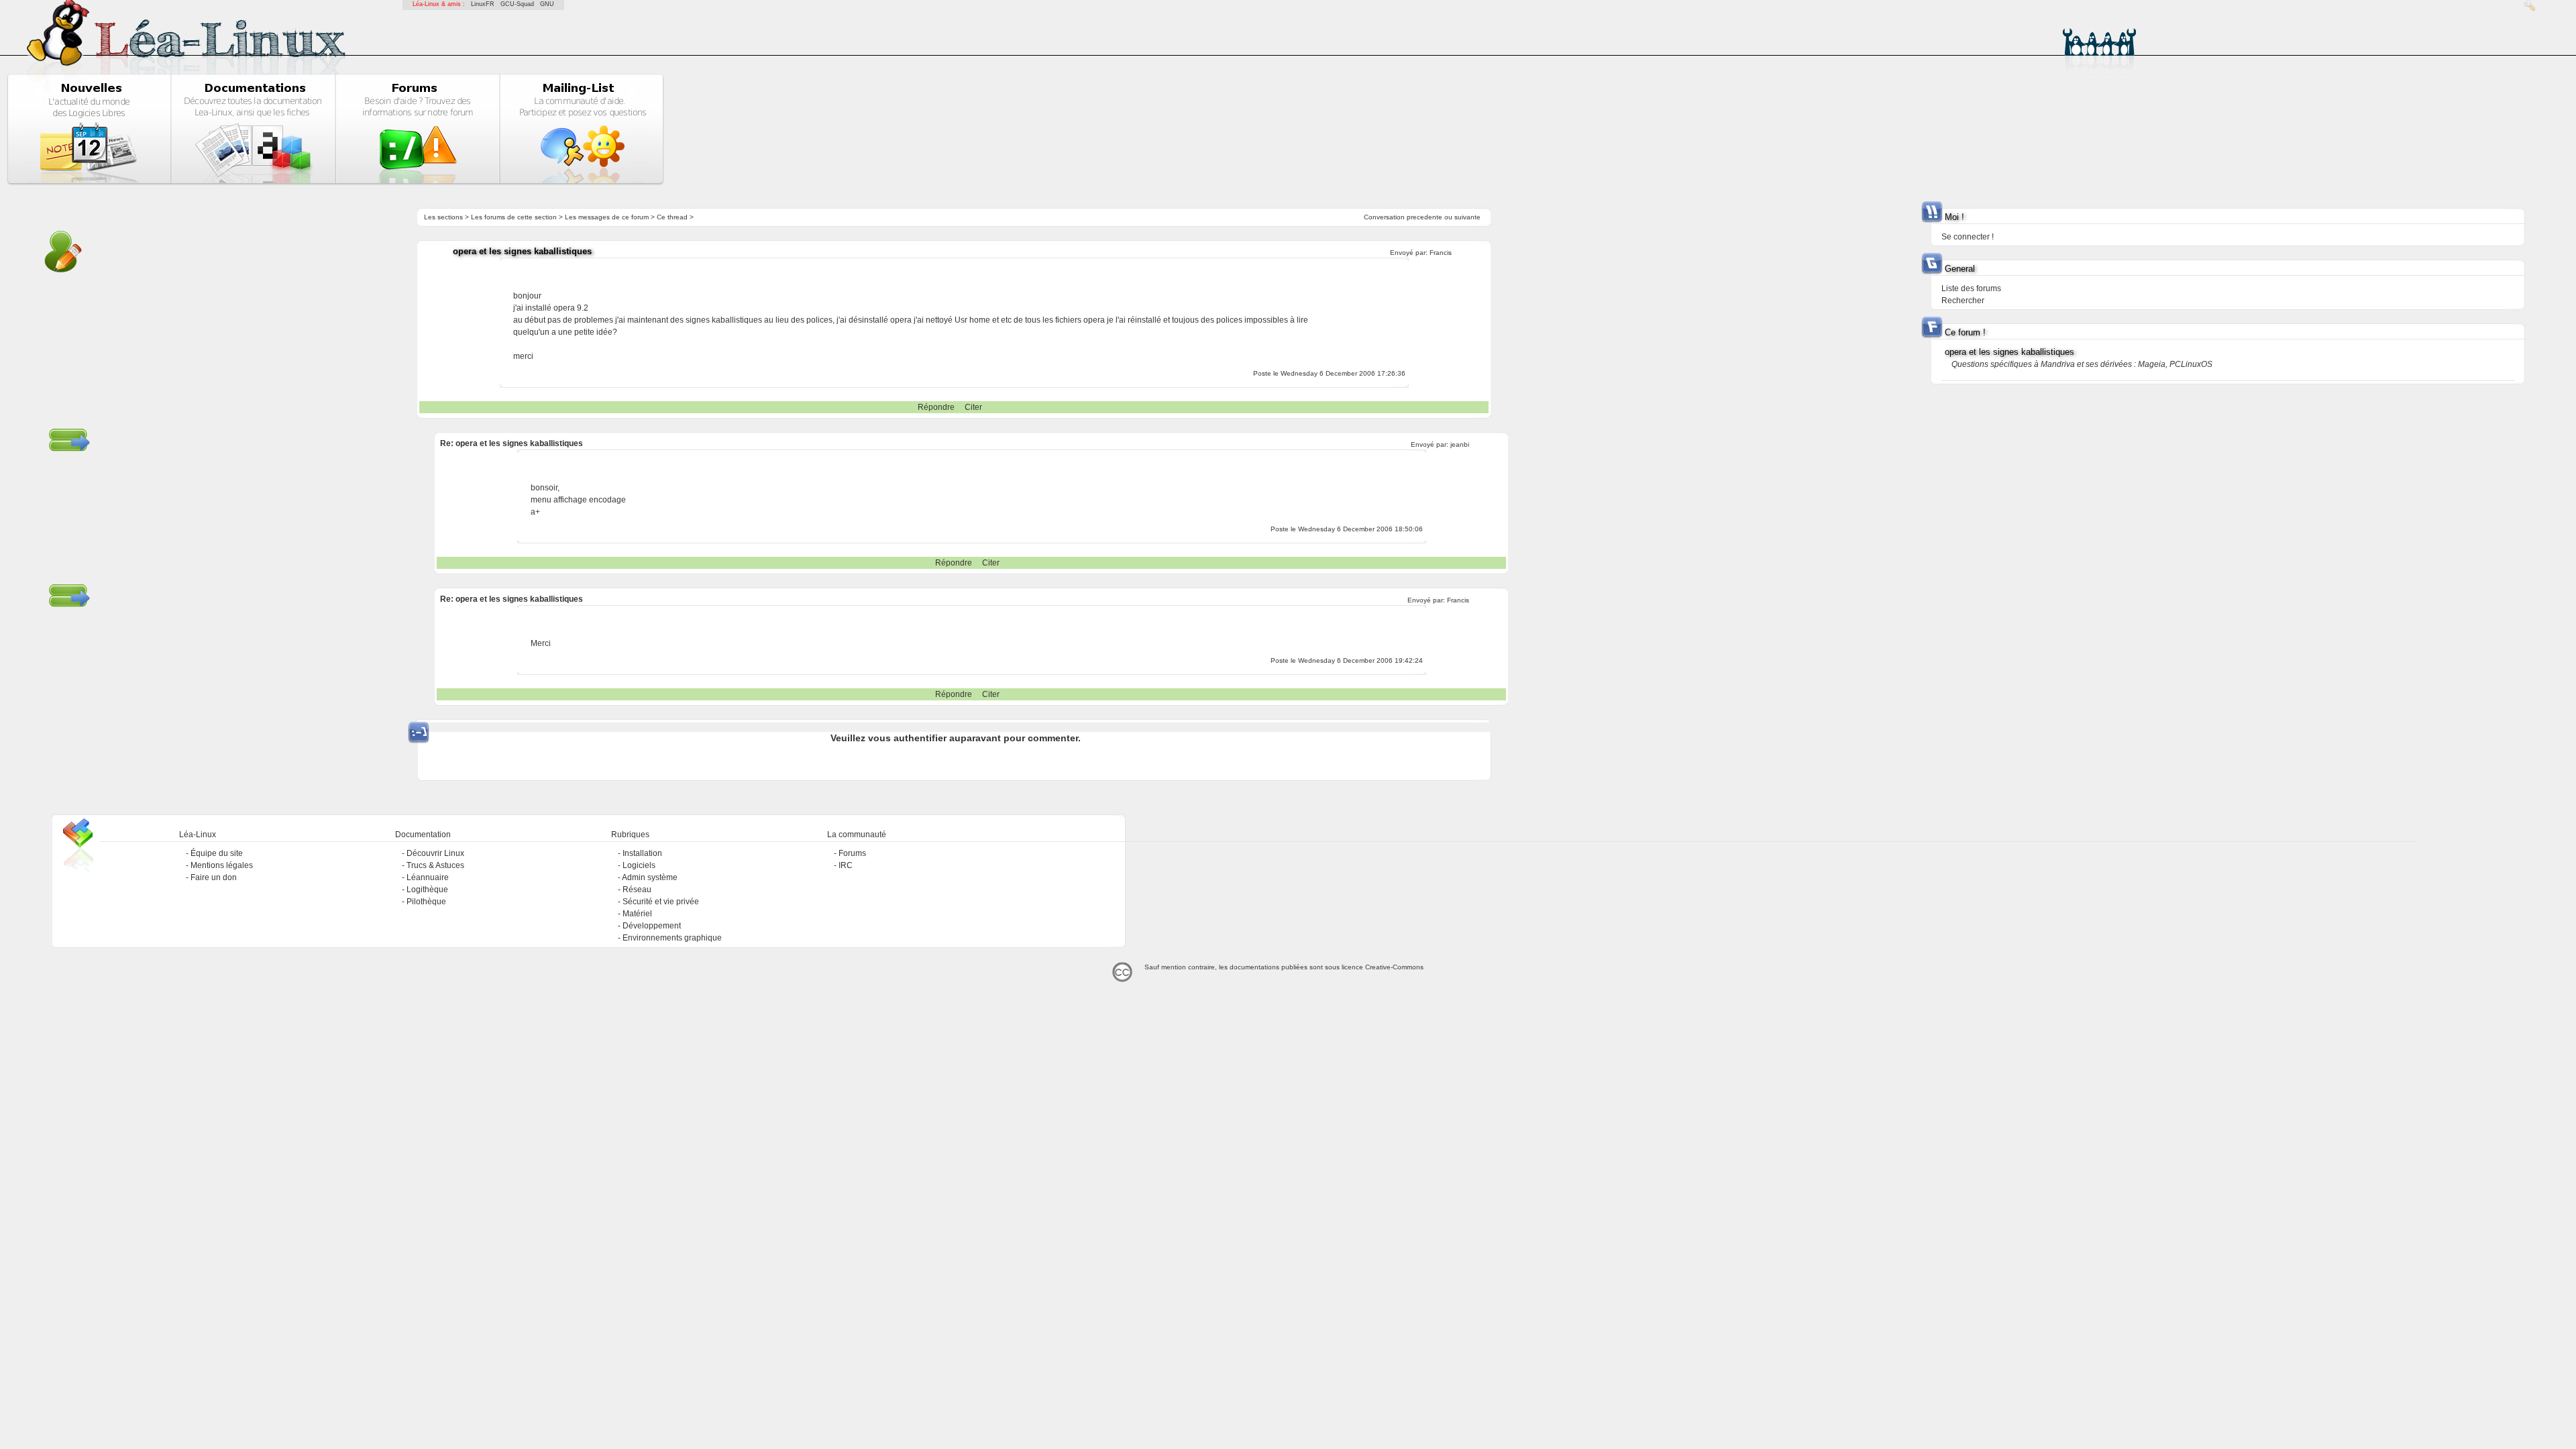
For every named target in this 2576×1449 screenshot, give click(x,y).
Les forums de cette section (514, 217)
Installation (642, 853)
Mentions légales (222, 865)
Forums (852, 853)
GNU (547, 4)
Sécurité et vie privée (661, 902)
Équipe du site (217, 853)
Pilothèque (426, 902)
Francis (1441, 253)
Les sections (443, 217)
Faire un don (214, 877)
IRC (846, 865)
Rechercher (1963, 301)
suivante (1467, 217)
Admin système (650, 877)
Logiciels (639, 865)
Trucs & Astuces (435, 865)
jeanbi (1460, 444)
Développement (652, 926)
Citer (973, 407)
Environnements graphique (672, 938)
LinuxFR (483, 4)
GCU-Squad (517, 4)
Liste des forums (1971, 288)
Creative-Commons (1394, 967)
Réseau (637, 890)
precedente (1425, 217)
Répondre (936, 407)
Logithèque (427, 890)
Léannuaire (428, 877)
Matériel (637, 914)
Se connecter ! (1968, 237)
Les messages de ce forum (607, 217)
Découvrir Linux (435, 853)
